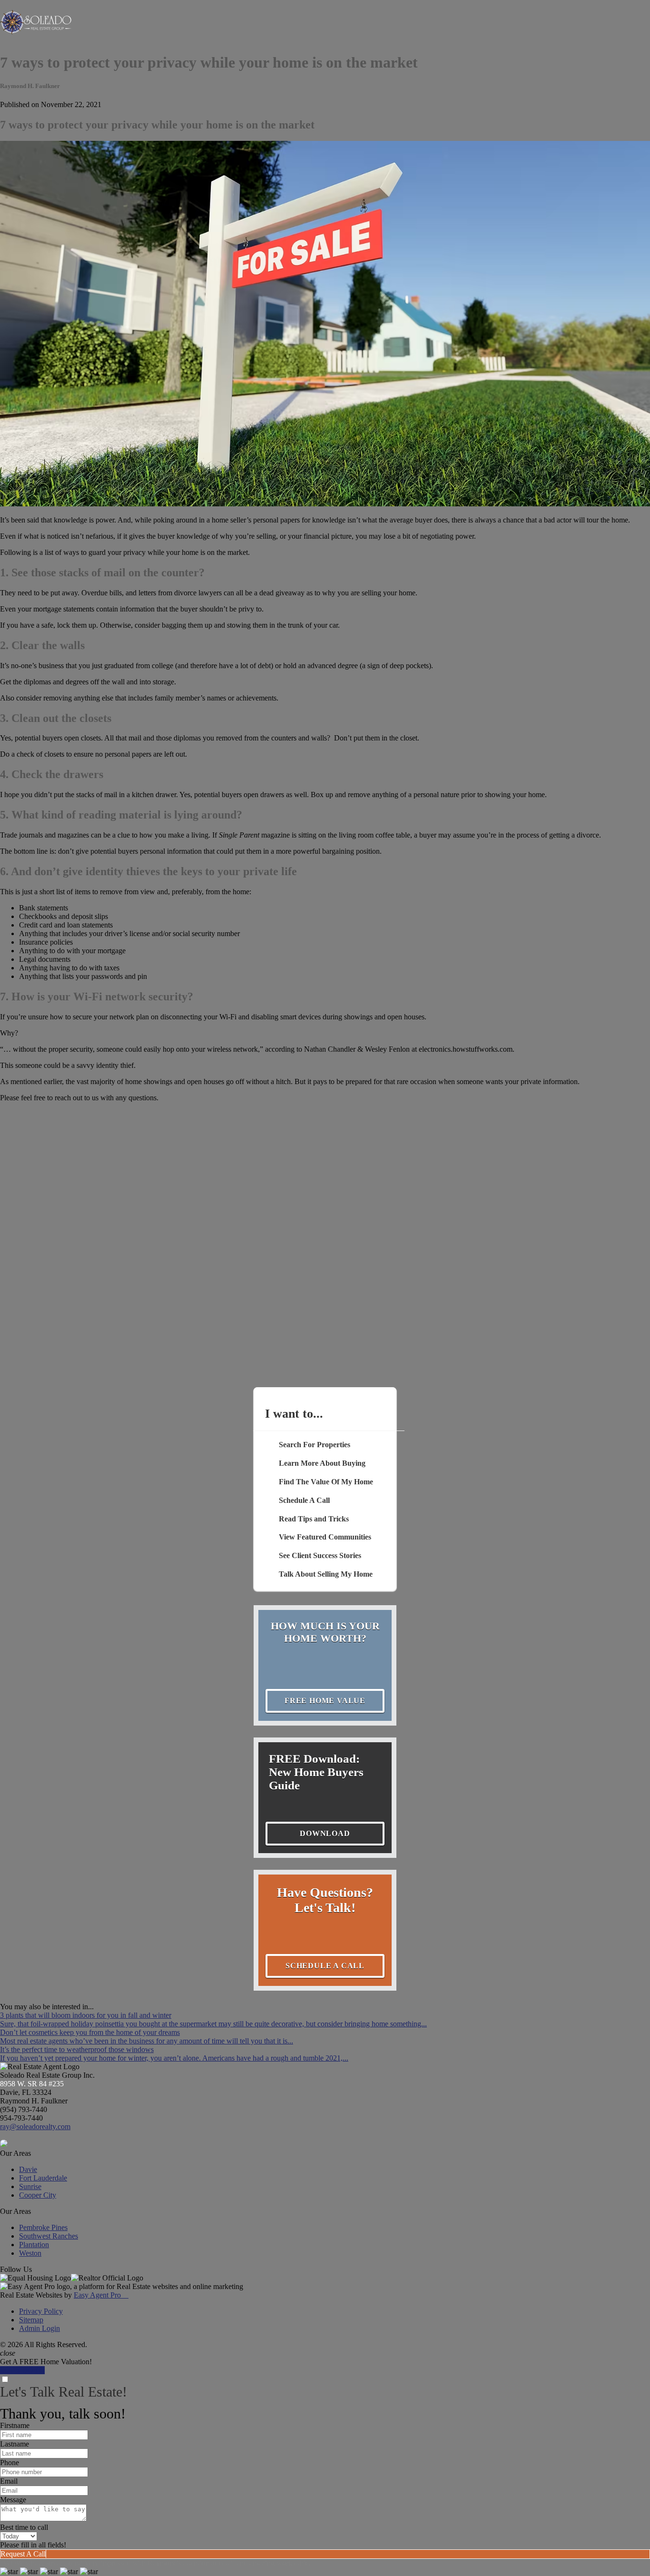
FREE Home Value (325, 1701)
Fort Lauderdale (43, 2178)
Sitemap (31, 2320)
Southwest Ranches (49, 2236)
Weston (30, 2253)
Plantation (34, 2245)
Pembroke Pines (43, 2227)
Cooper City (38, 2195)
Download (325, 1833)
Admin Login (39, 2328)
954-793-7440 (21, 2118)
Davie (28, 2169)
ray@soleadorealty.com (35, 2127)
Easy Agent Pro (101, 2295)
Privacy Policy (41, 2311)
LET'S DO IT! (22, 2370)
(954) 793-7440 (24, 2109)
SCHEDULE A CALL (325, 1966)
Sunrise (30, 2186)
